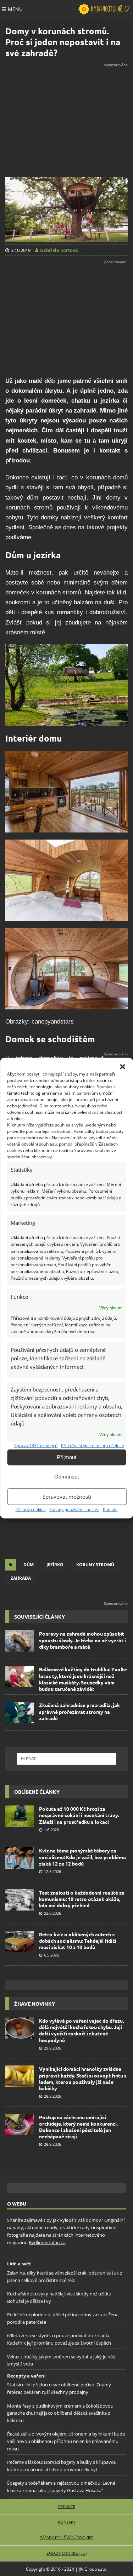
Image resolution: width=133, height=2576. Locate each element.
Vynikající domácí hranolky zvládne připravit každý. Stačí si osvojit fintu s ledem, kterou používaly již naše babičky (83, 2078)
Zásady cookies (31, 1509)
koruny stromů (95, 1565)
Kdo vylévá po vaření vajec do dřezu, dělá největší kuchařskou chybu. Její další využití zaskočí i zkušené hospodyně (81, 2030)
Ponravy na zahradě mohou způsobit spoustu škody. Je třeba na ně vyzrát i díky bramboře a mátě (82, 1640)
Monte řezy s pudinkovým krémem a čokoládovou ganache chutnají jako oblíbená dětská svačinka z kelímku (60, 2413)
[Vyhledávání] (66, 1759)
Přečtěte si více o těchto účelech (93, 1445)
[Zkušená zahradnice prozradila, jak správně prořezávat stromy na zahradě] (20, 1712)
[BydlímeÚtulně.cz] (104, 9)
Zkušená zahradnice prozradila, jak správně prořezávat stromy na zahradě (79, 1711)
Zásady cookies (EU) (66, 2553)
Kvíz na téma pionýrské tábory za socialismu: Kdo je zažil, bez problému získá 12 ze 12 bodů (82, 1857)
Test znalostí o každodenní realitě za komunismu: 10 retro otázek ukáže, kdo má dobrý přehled (82, 1899)
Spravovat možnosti (67, 1497)
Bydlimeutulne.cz (47, 2242)
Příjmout (66, 1457)
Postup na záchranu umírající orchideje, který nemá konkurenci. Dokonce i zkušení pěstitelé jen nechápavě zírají (78, 2127)
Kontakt (110, 1509)
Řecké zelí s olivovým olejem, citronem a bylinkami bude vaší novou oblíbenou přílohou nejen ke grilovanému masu (66, 2442)
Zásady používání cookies (74, 1509)
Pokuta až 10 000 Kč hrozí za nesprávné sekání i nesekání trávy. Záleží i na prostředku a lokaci (79, 1815)
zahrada (21, 1578)
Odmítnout (66, 1477)
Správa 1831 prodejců (36, 1445)
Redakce (67, 2506)
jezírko (55, 1565)
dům (29, 1565)
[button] (122, 1066)
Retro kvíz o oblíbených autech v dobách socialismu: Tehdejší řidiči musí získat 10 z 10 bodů (78, 1941)
